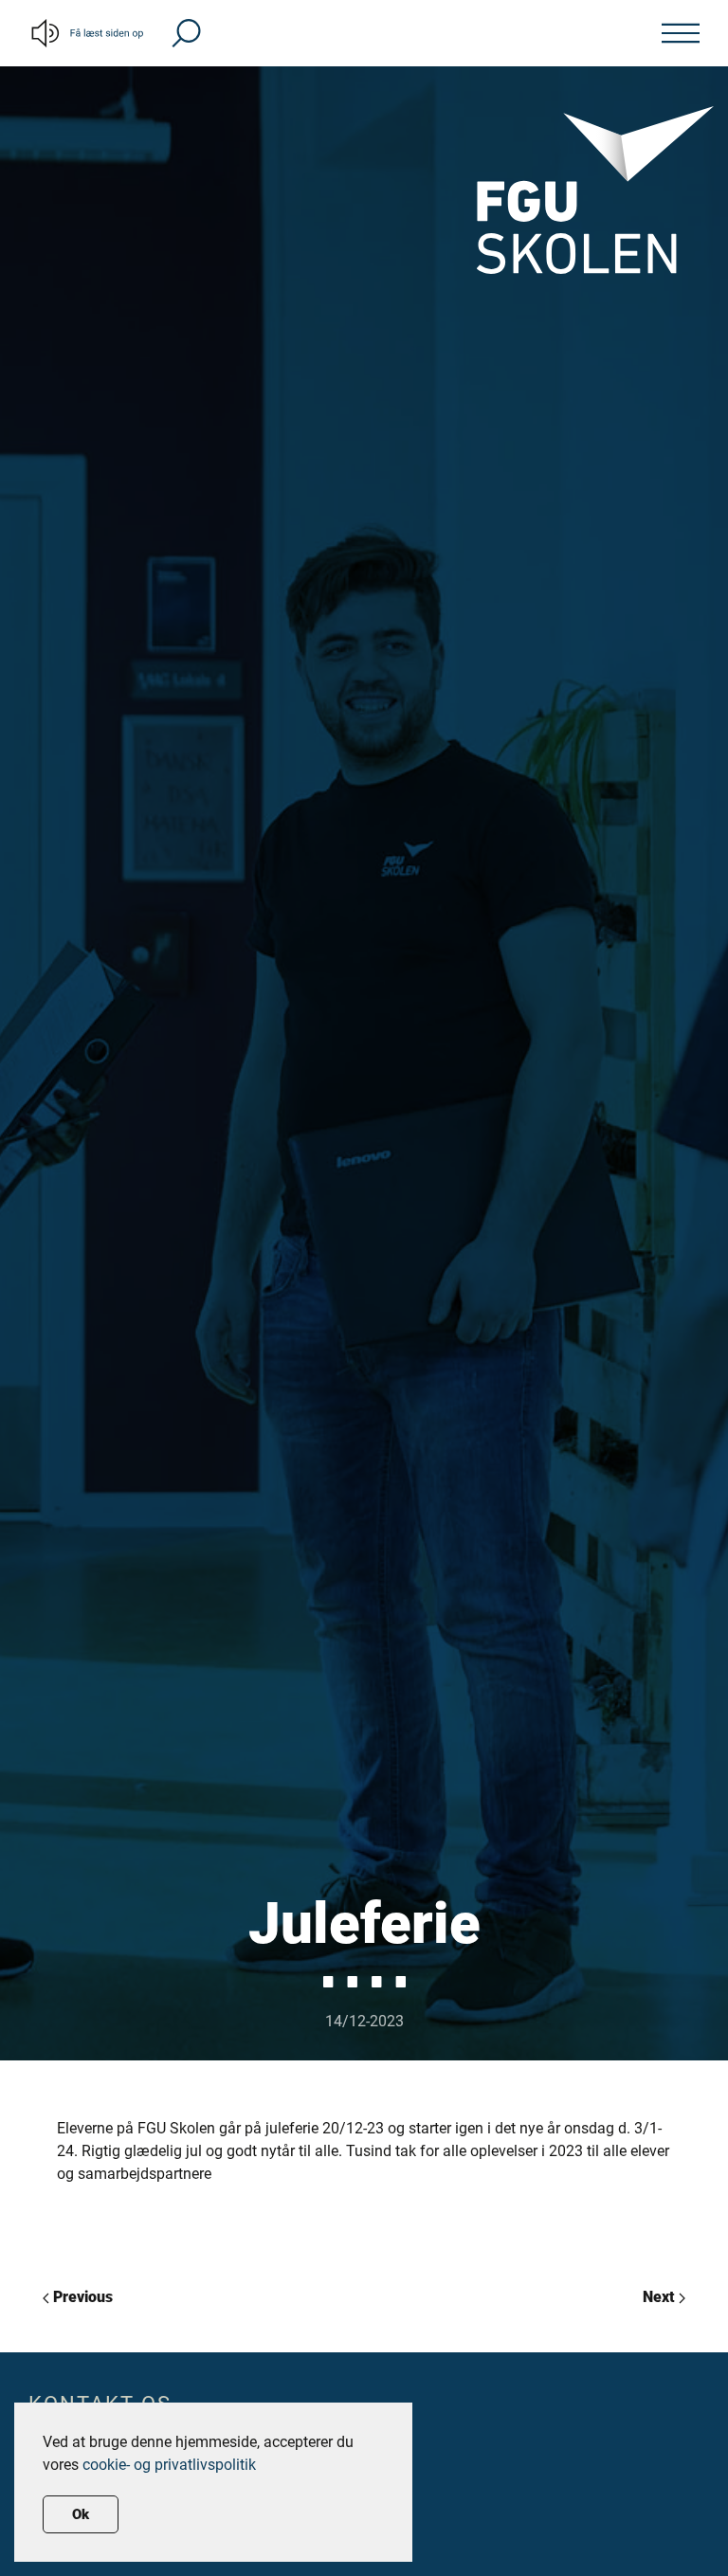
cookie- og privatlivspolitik (169, 2465)
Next (661, 2297)
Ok (81, 2514)
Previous (81, 2297)
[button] (186, 32)
